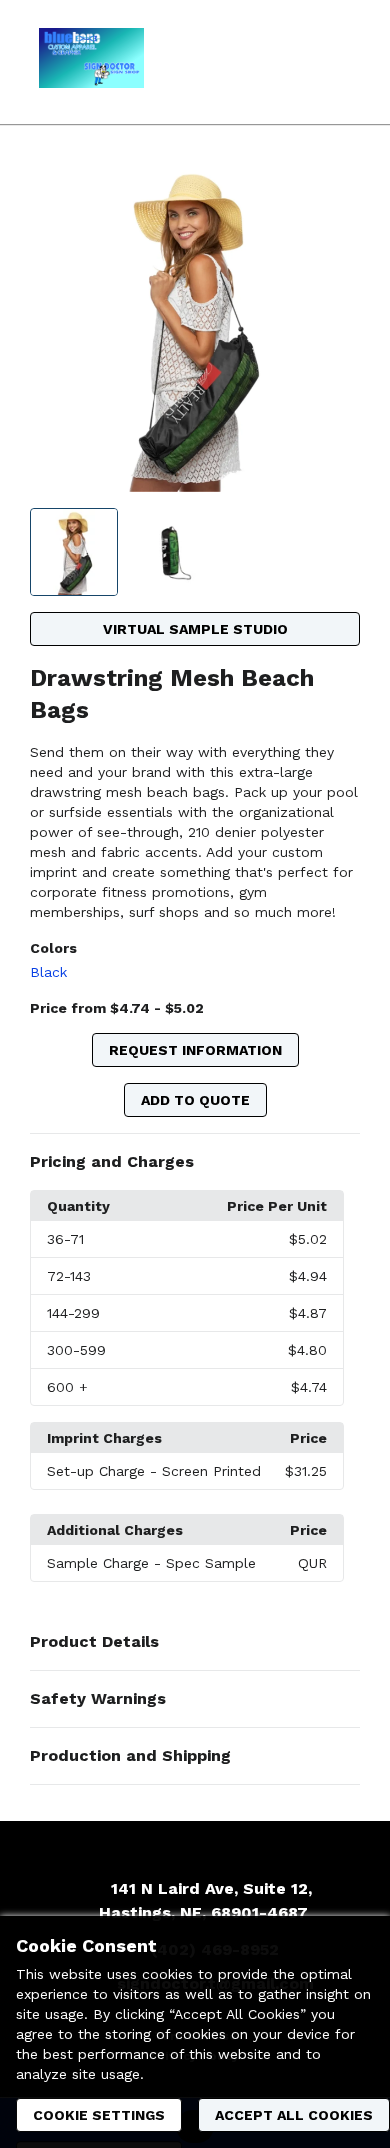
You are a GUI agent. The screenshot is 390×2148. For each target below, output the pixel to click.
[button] (195, 1162)
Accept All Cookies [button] (294, 2115)
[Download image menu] (335, 187)
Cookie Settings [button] (99, 2115)
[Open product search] (295, 62)
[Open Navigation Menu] (335, 62)
